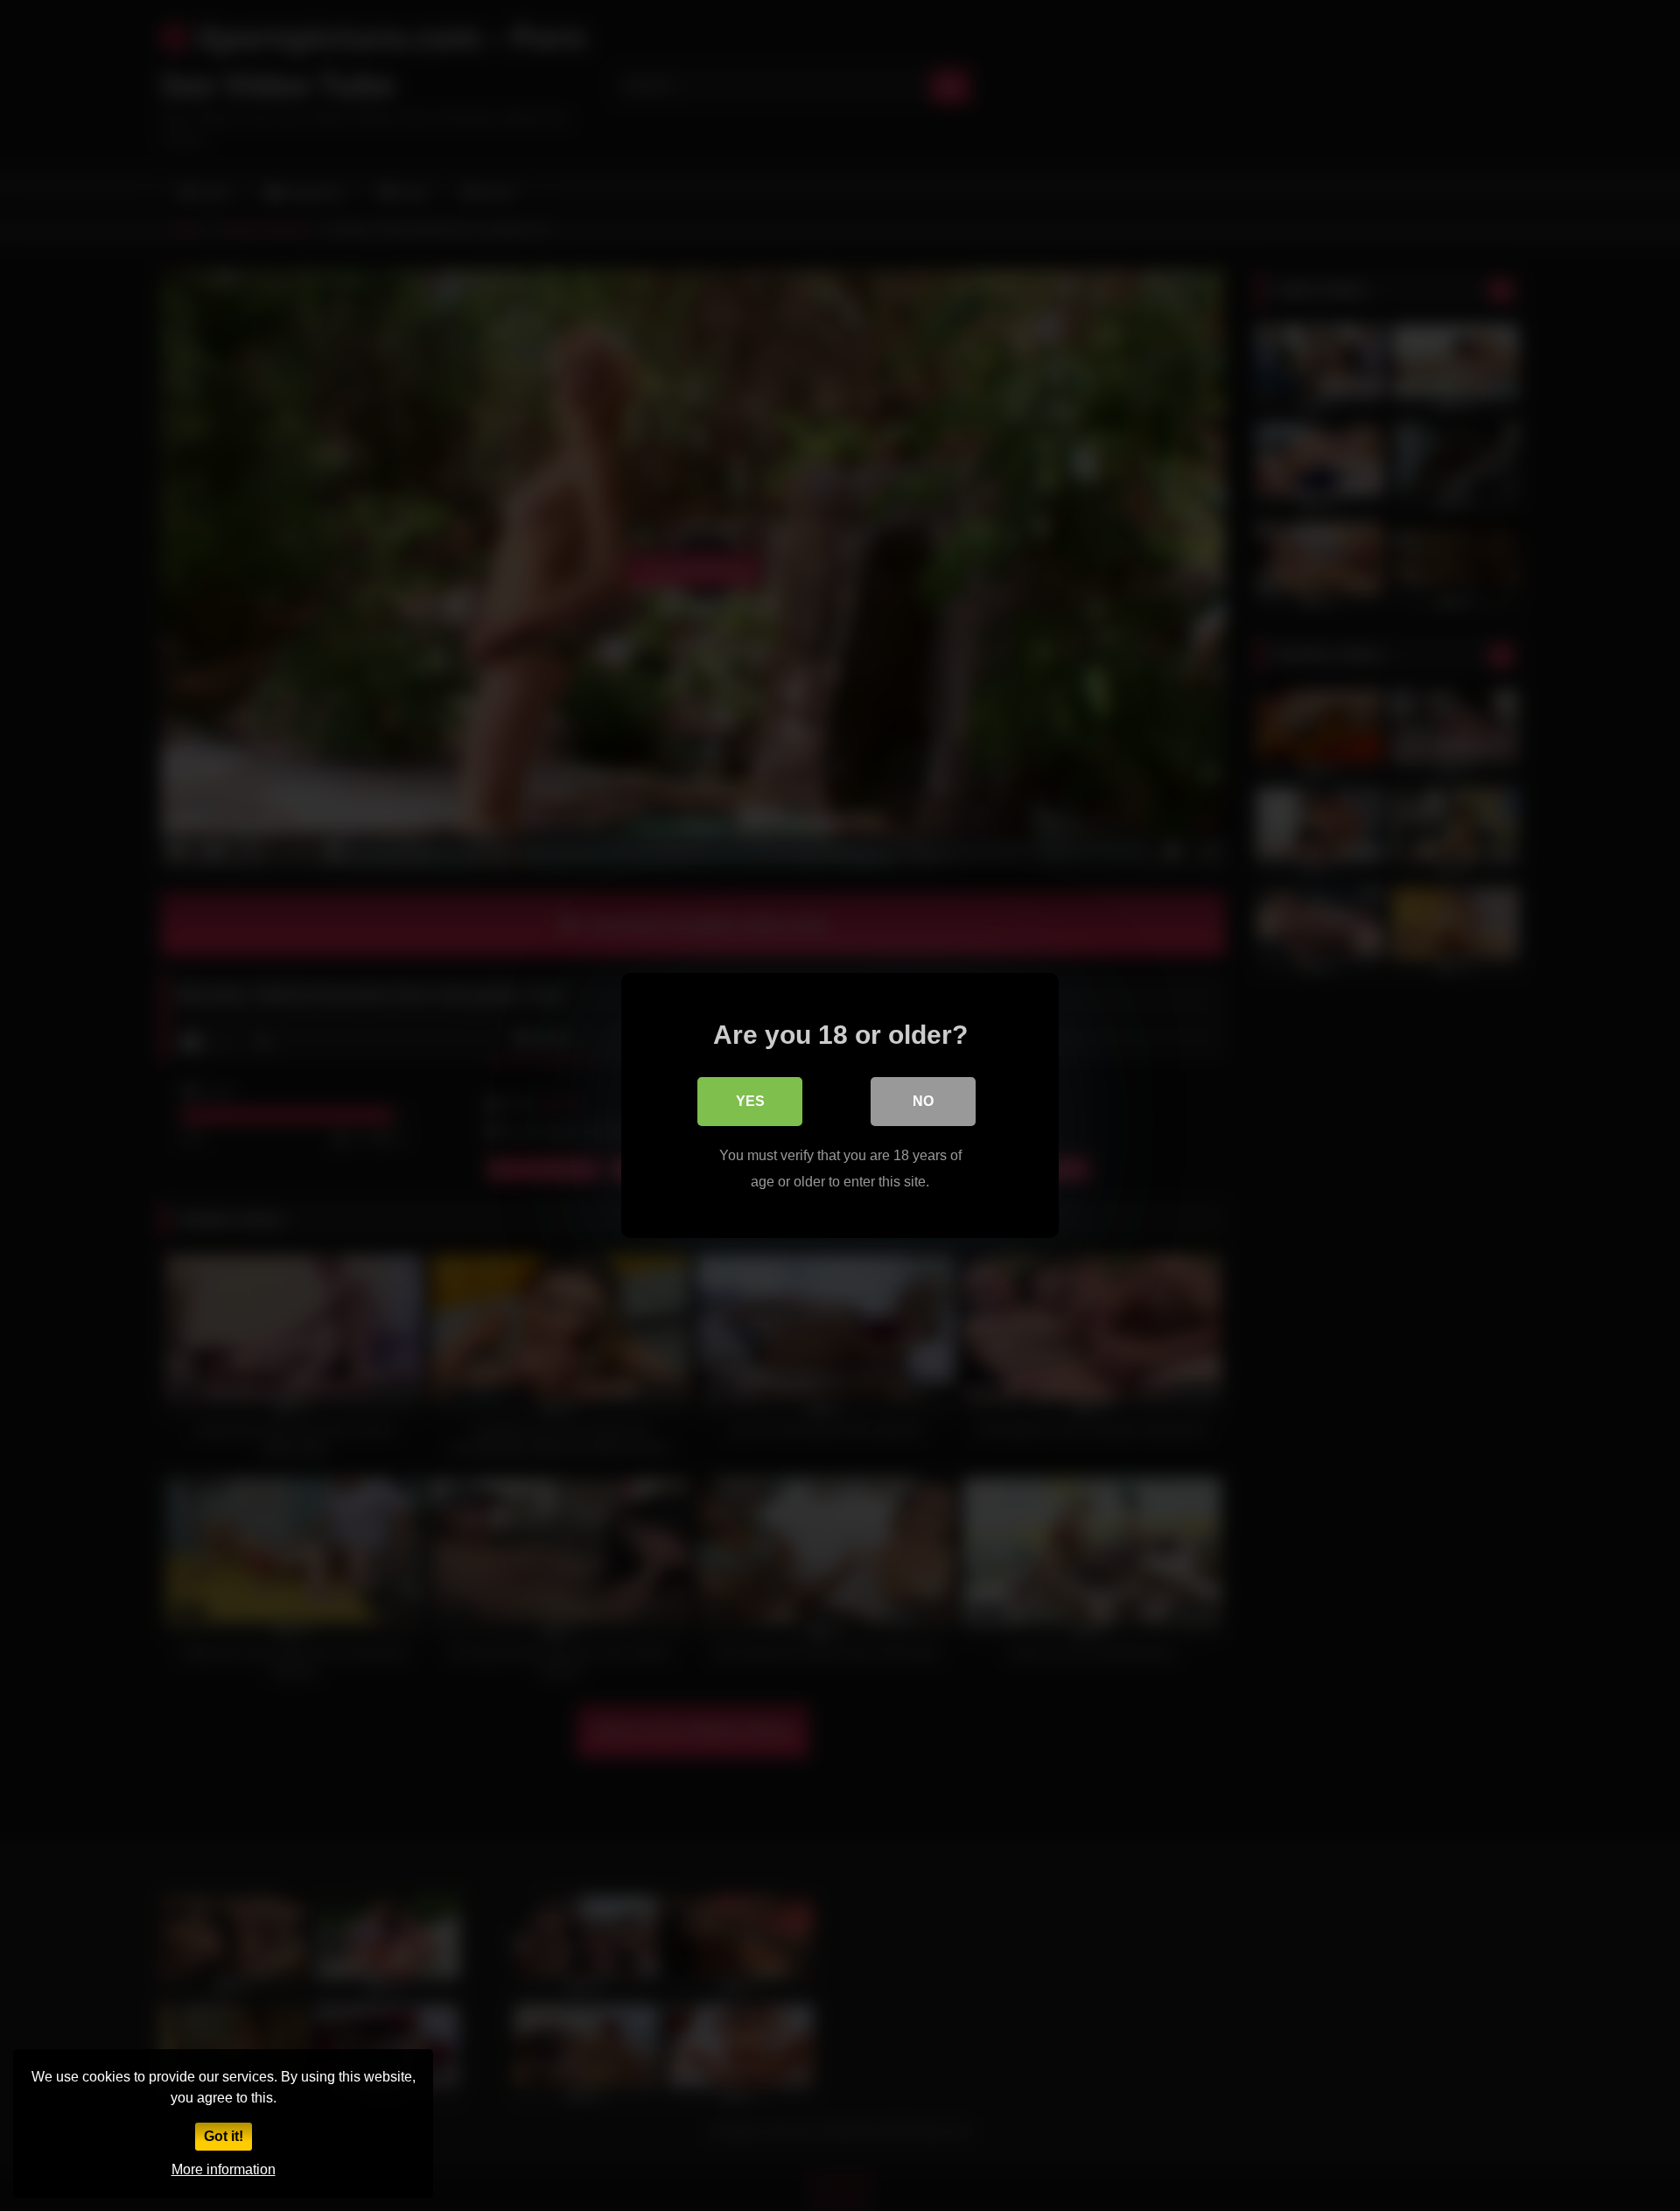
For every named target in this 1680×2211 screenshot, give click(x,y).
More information (224, 2169)
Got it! (224, 2136)
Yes (750, 1101)
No (923, 1101)
